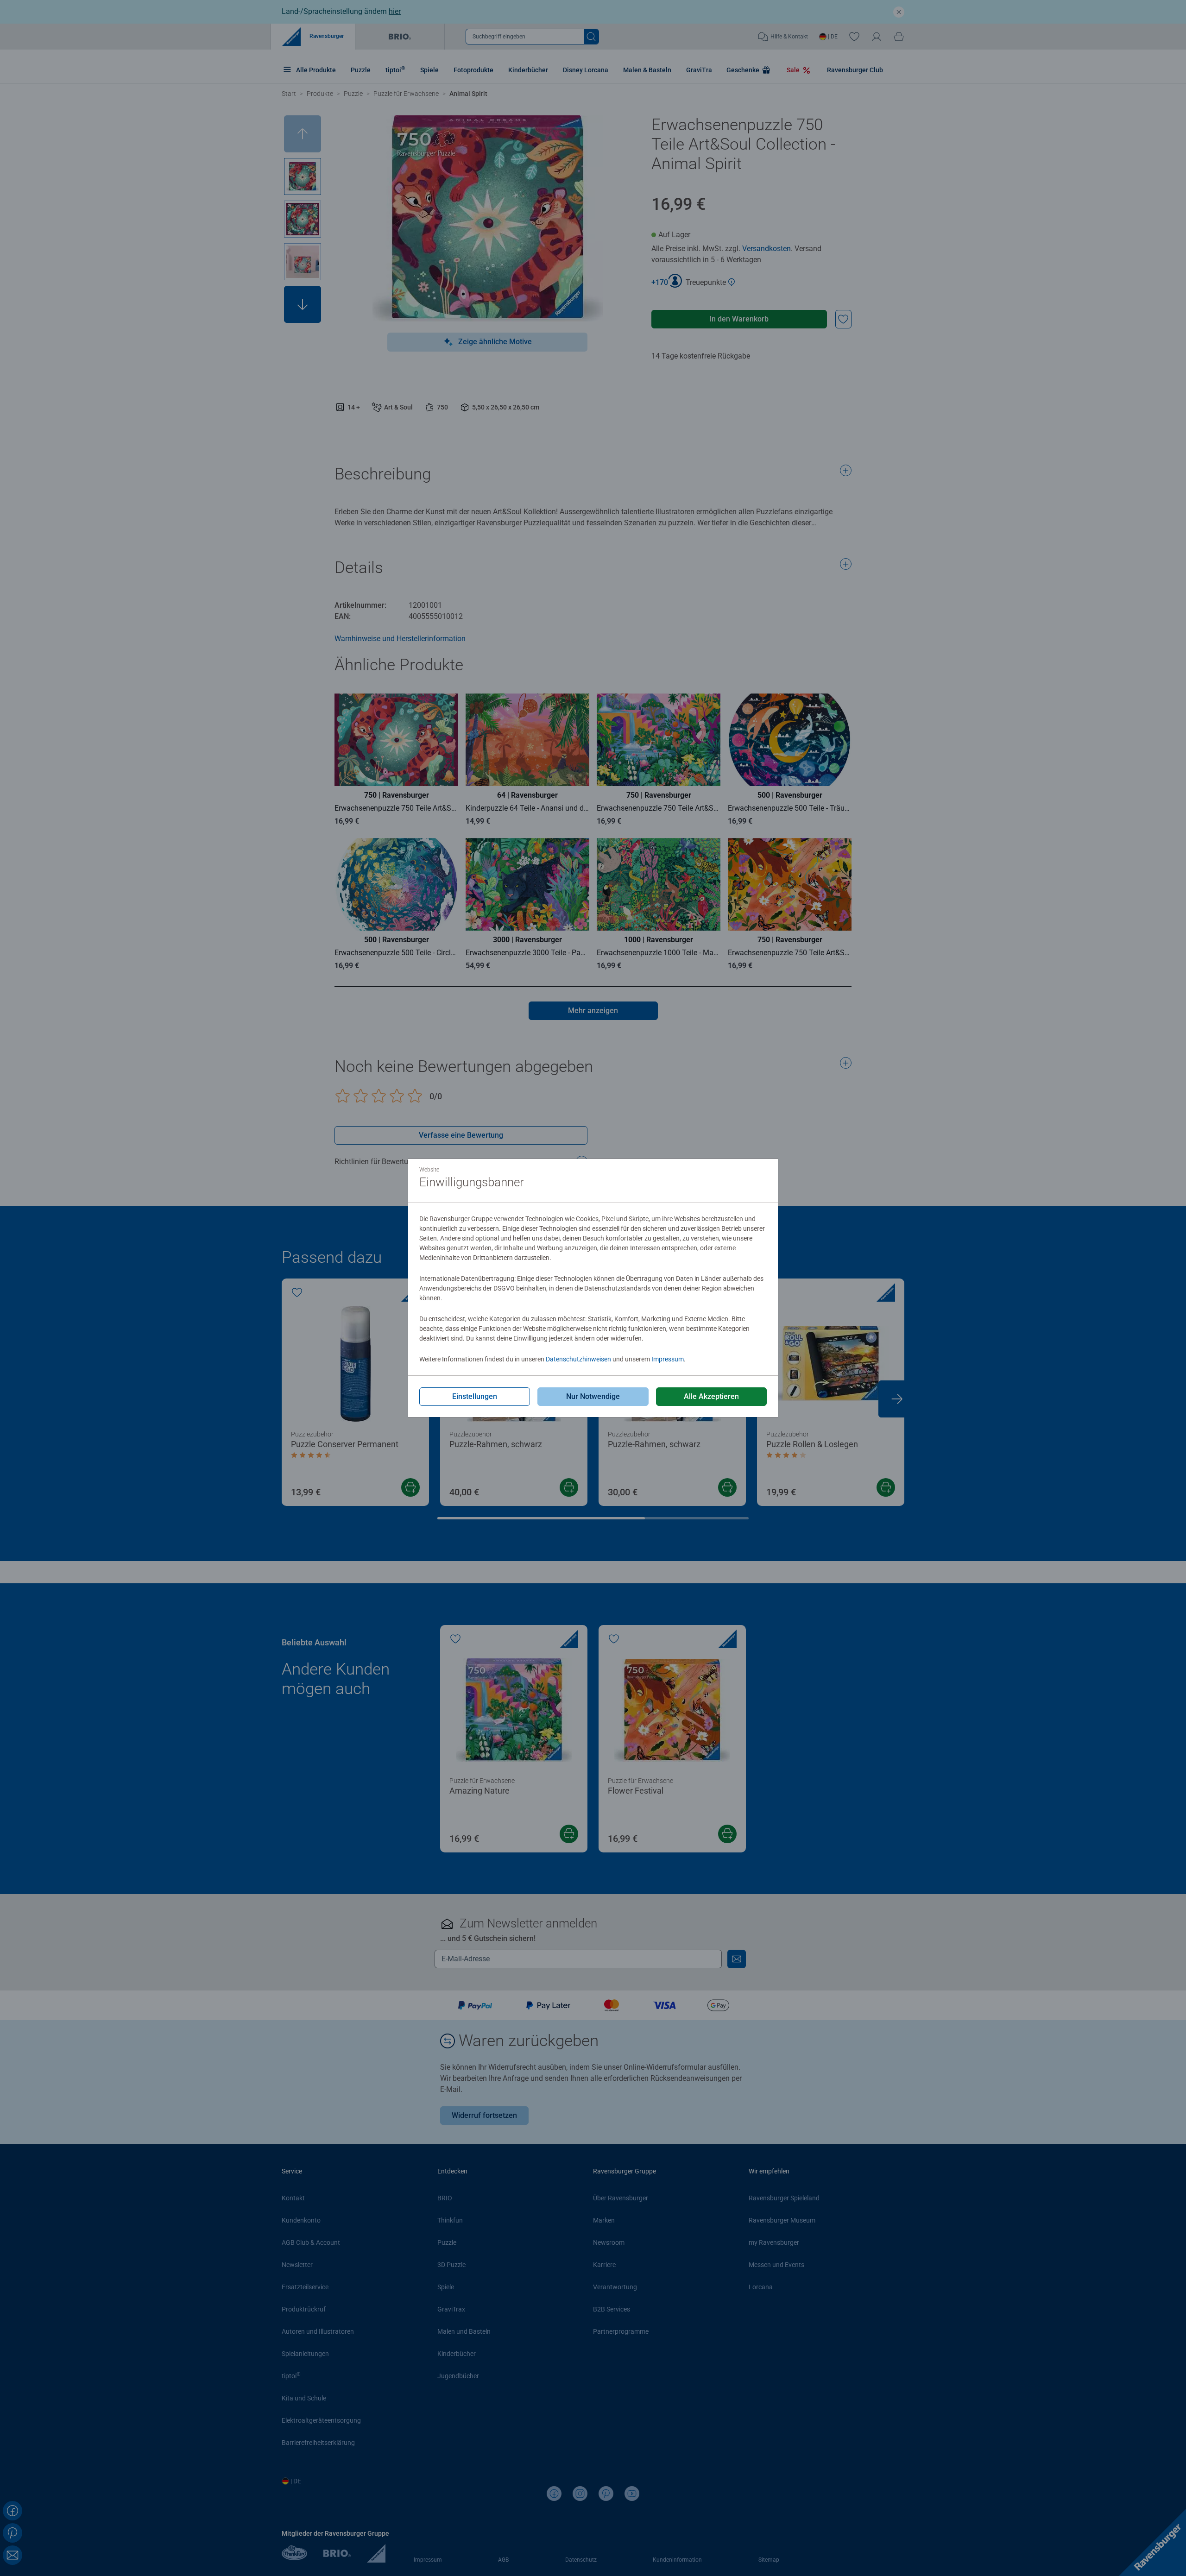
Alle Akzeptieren (711, 1396)
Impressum (668, 1359)
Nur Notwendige (593, 1396)
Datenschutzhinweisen (578, 1359)
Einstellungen (475, 1396)
